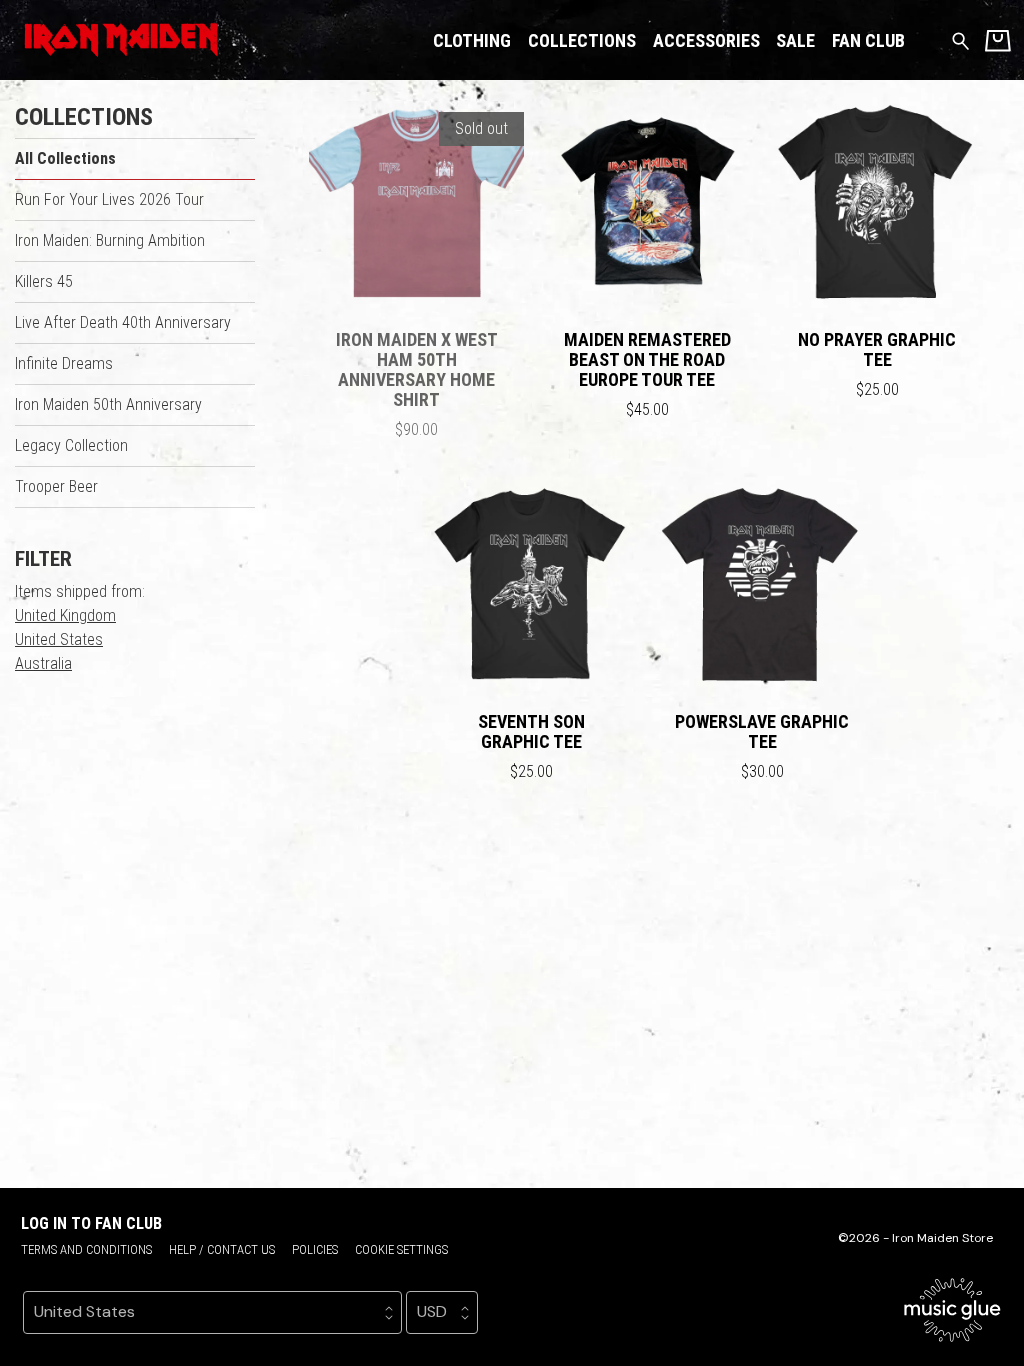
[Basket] (998, 40)
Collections (582, 40)
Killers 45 (44, 281)
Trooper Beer (56, 486)
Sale (795, 40)
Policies (315, 1249)
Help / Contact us (222, 1249)
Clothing (472, 40)
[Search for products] (960, 39)
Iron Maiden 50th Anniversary (108, 404)
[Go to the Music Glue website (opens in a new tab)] (952, 1310)
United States (59, 639)
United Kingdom (65, 615)
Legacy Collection (71, 445)
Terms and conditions (86, 1249)
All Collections (65, 158)
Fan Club (868, 40)
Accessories (706, 40)
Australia (43, 663)
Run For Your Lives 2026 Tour (109, 199)
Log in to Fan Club (91, 1223)
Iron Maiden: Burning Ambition (110, 240)
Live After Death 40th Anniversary (123, 322)
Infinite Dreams (64, 363)
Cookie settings (401, 1249)
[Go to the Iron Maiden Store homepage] (117, 40)
